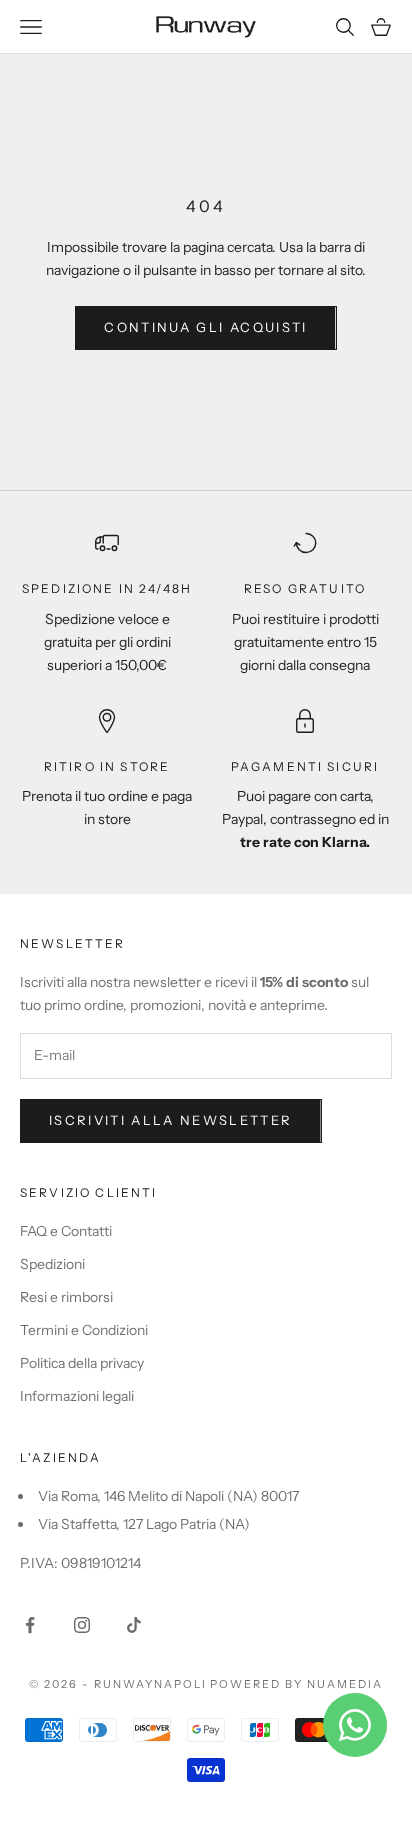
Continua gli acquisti (205, 327)
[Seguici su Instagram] (82, 1625)
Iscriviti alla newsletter (171, 1120)
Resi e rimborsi (66, 1297)
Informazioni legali (77, 1396)
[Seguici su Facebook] (30, 1625)
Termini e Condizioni (84, 1330)
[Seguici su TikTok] (134, 1625)
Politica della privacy (82, 1363)
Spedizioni (52, 1264)
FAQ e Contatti (66, 1231)
